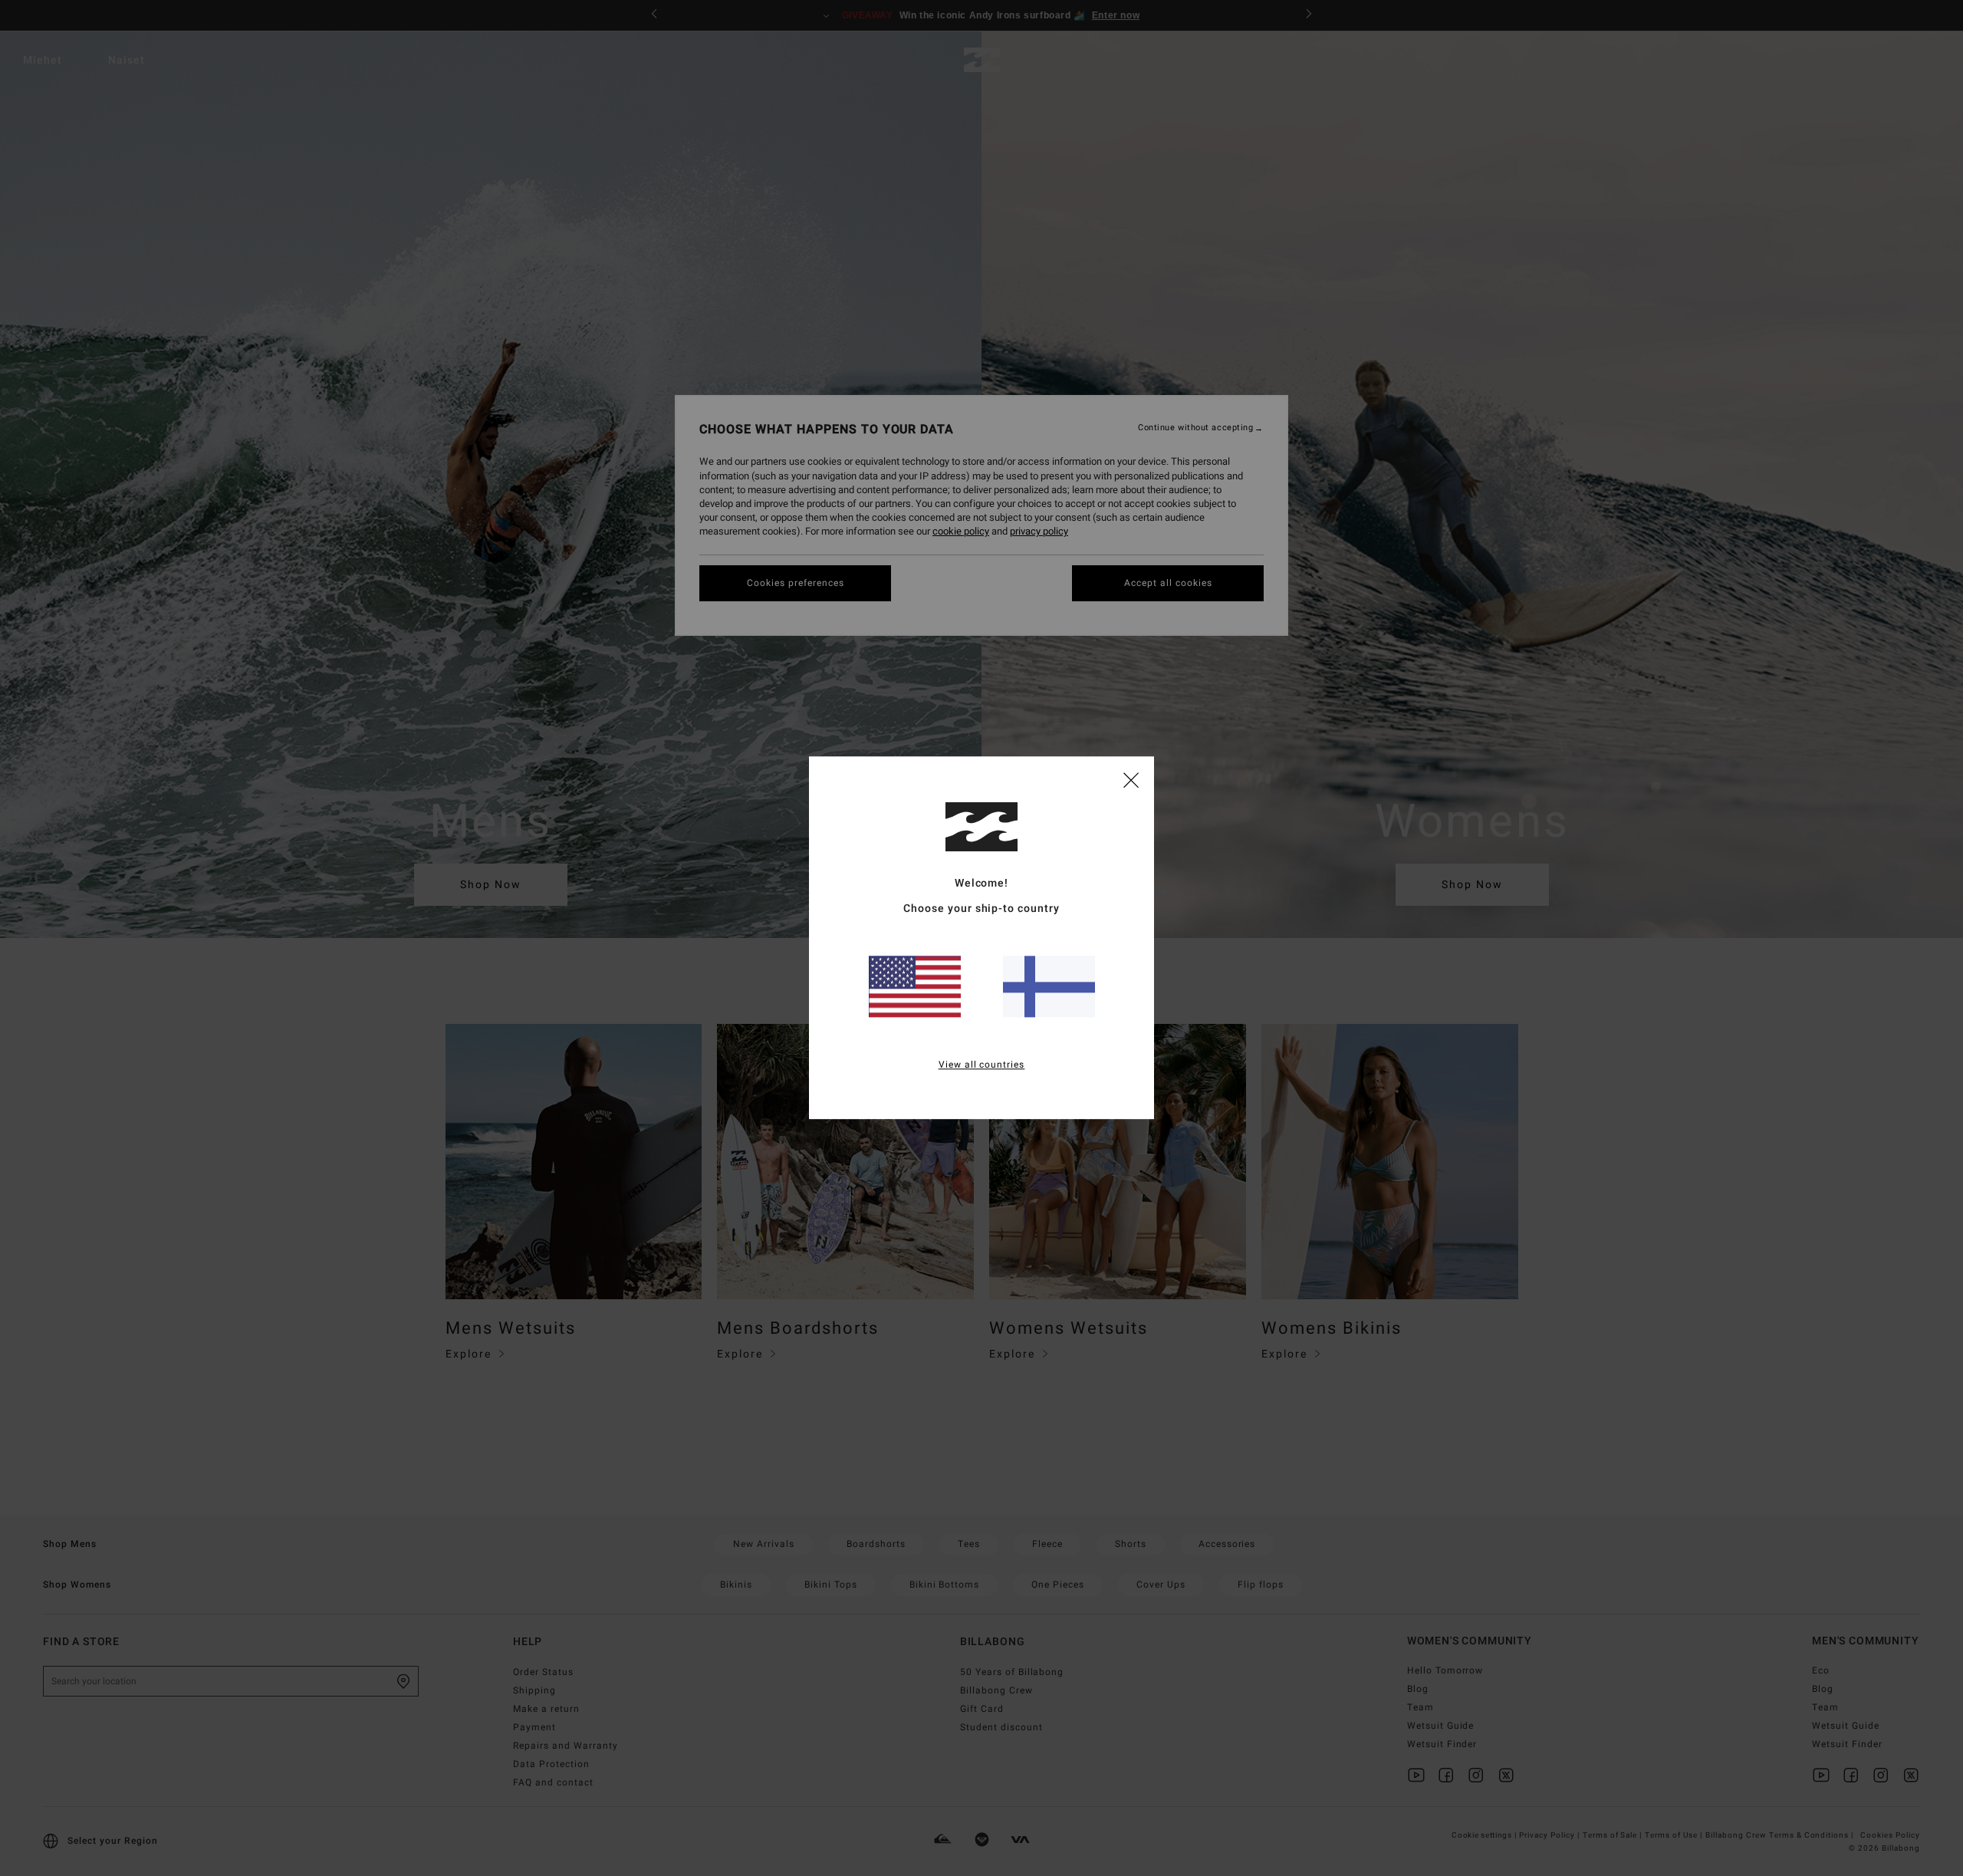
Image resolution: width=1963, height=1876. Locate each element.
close (1131, 779)
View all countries (982, 1065)
